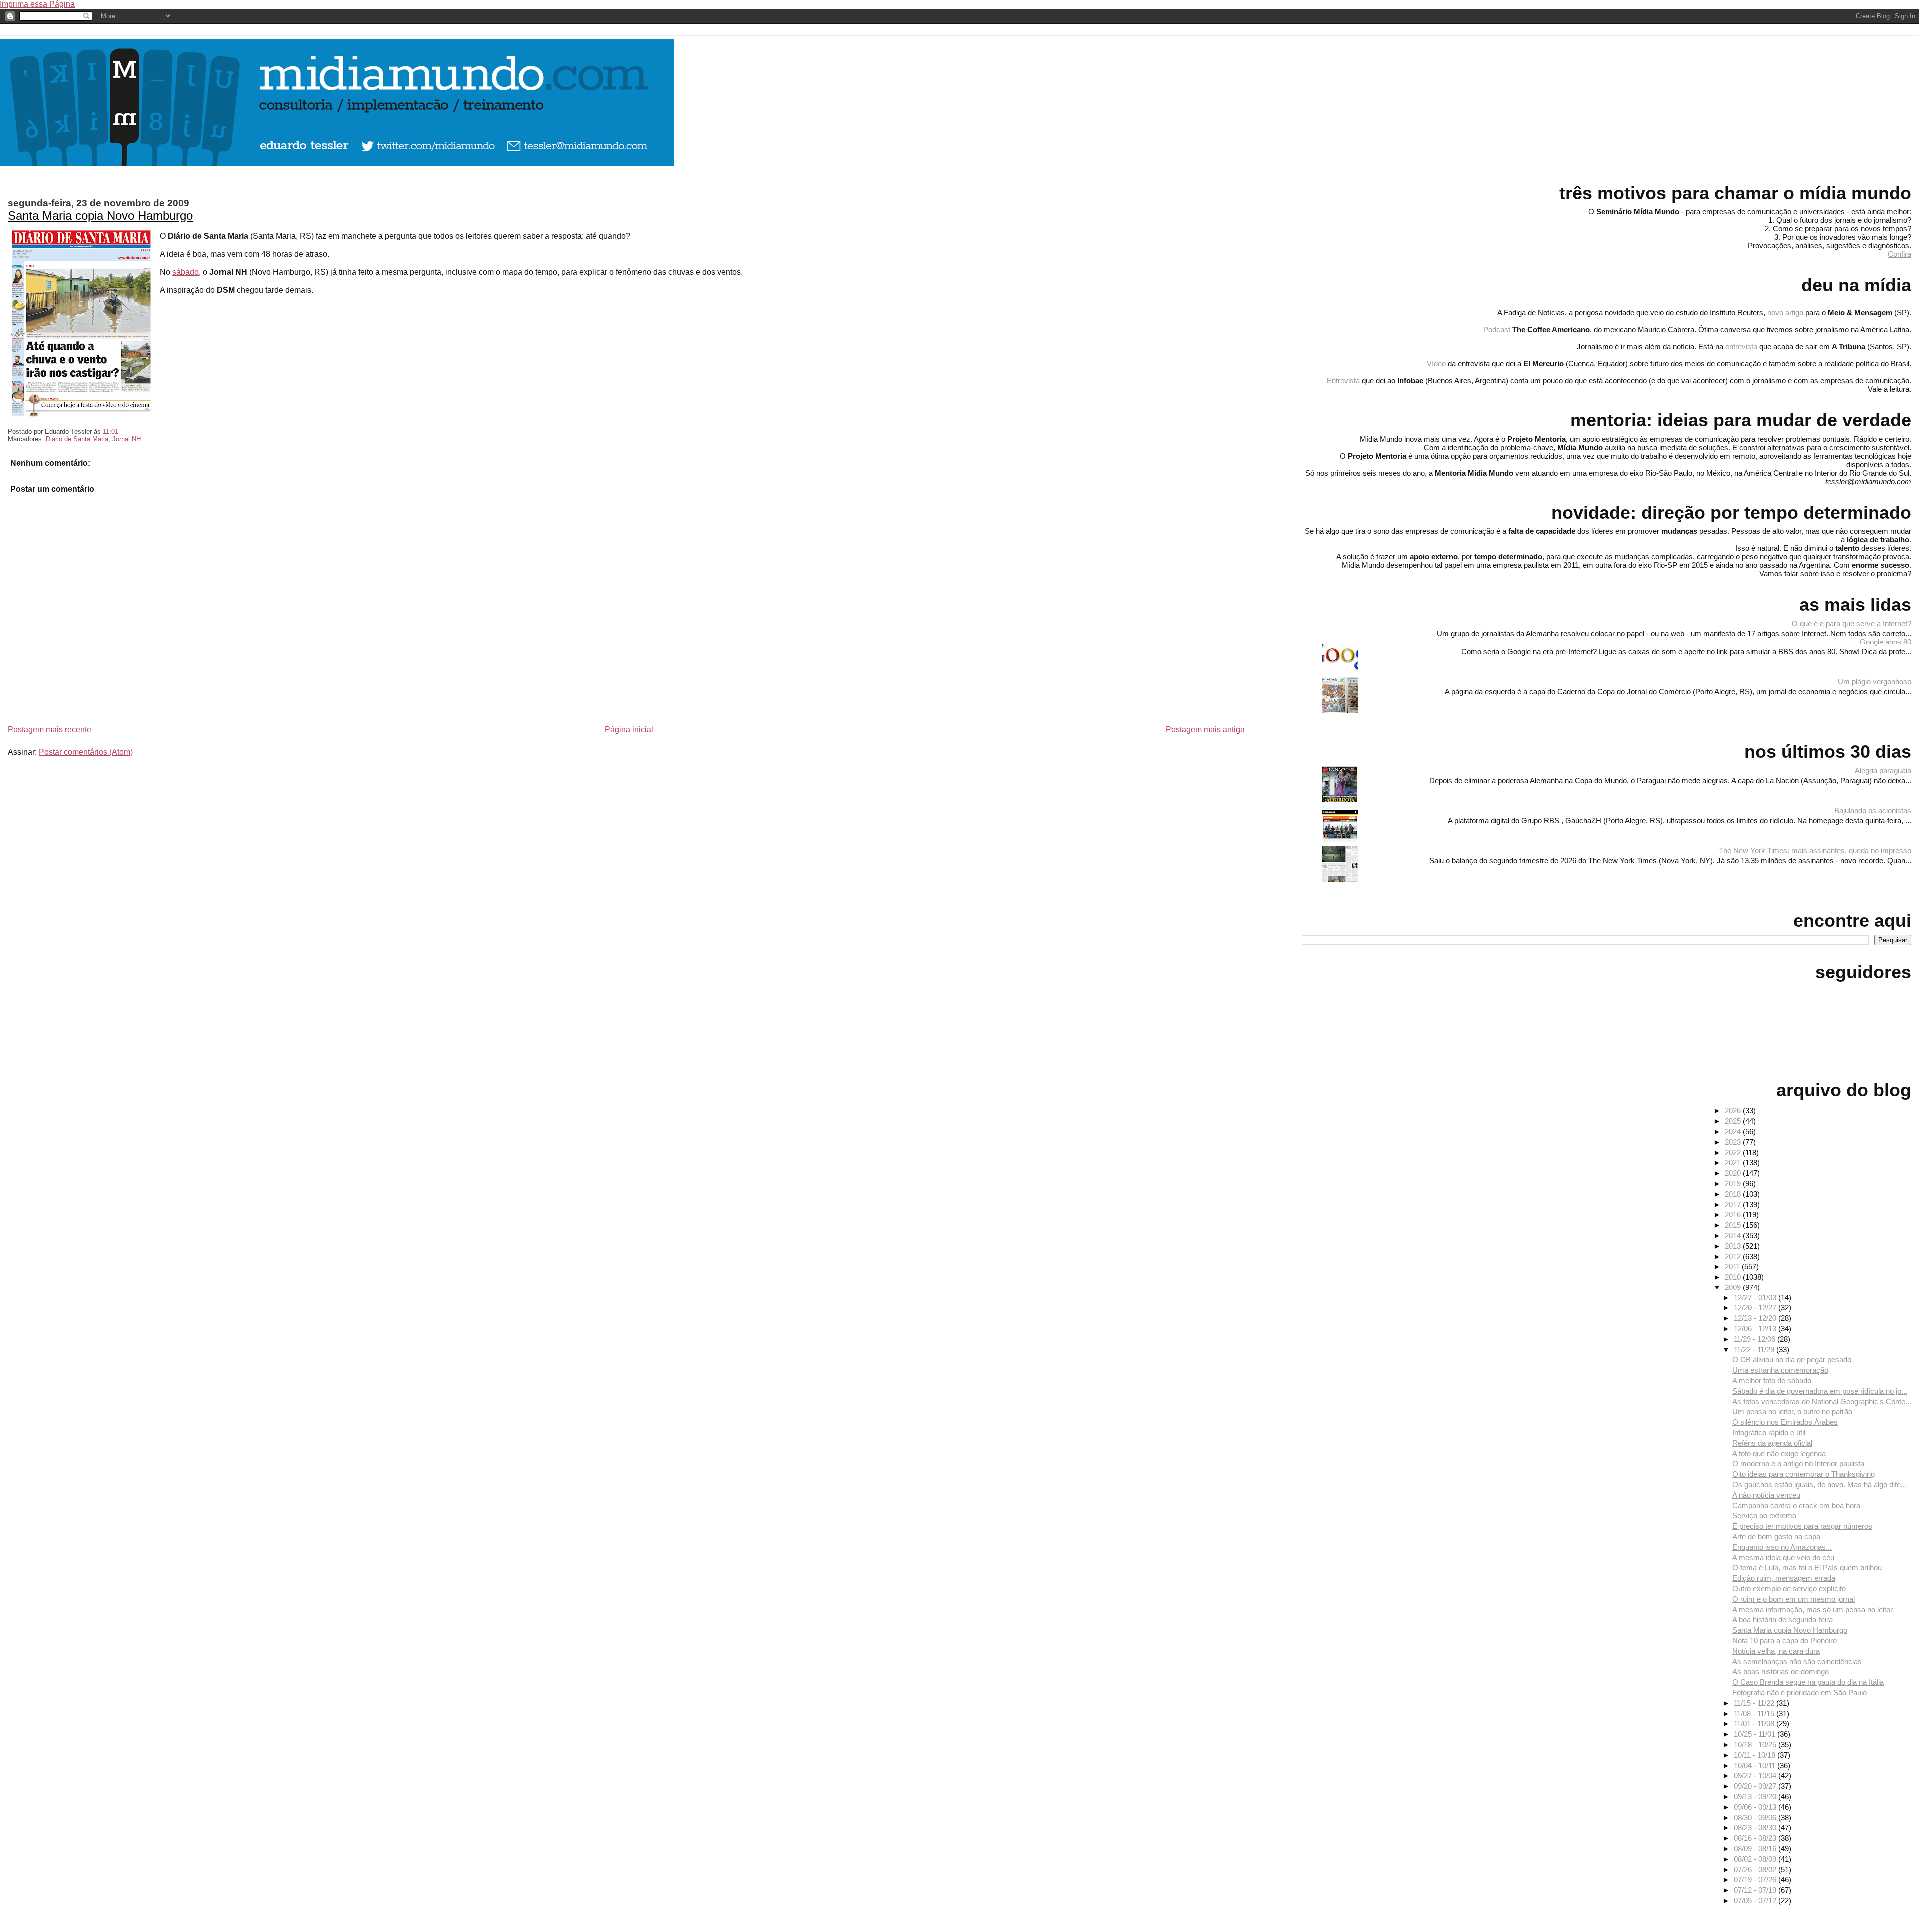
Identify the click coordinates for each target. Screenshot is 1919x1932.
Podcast (1497, 329)
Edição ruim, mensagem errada (1784, 1578)
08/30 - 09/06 (1756, 1817)
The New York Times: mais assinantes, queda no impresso (1815, 851)
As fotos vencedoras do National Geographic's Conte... (1822, 1402)
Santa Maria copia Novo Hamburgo (100, 216)
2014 (1734, 1235)
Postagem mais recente (50, 730)
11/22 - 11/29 (1755, 1350)
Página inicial (629, 730)
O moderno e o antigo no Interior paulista (1798, 1464)
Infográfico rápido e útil (1769, 1433)
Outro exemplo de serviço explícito (1789, 1589)
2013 (1734, 1246)
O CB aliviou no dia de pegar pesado (1792, 1360)
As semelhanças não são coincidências (1797, 1661)
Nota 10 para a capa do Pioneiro (1784, 1640)
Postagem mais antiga (1205, 730)
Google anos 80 (1885, 642)
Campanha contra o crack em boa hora (1796, 1506)
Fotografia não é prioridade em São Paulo (1799, 1692)
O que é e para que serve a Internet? (1851, 623)
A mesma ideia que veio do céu (1783, 1558)
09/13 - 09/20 (1756, 1796)
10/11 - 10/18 (1755, 1755)
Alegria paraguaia (1883, 771)
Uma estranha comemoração (1780, 1370)
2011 (1733, 1266)
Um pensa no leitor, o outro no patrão (1792, 1412)
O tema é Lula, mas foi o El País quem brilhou (1807, 1568)
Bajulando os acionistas (1873, 811)
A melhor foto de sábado (1772, 1381)
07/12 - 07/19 (1756, 1890)
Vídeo (1436, 363)
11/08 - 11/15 (1755, 1713)
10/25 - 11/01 (1755, 1734)
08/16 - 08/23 (1756, 1838)
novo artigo (1785, 313)
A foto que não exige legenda (1779, 1454)
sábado (186, 272)
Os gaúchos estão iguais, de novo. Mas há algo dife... (1819, 1485)
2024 (1734, 1131)
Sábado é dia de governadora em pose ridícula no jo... (1820, 1391)
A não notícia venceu (1766, 1495)
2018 (1734, 1194)
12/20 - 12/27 (1756, 1308)
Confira (1899, 254)
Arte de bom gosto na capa (1776, 1537)
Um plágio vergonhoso (1874, 682)
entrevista (1741, 346)
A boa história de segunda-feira (1782, 1619)
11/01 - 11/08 (1755, 1723)
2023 (1734, 1142)
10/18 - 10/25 (1756, 1744)
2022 (1734, 1152)
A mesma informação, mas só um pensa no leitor (1812, 1610)
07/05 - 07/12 (1756, 1900)
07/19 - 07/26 (1756, 1879)
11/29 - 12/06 (1755, 1339)
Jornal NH (127, 439)
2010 (1734, 1277)
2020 (1734, 1173)
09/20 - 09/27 (1756, 1786)
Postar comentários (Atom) (86, 752)
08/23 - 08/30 (1756, 1827)
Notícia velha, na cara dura (1776, 1651)
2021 (1734, 1162)
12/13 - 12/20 (1756, 1318)
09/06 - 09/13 (1756, 1807)
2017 (1734, 1204)
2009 (1734, 1287)
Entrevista (1343, 380)
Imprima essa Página (37, 4)
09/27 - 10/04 (1756, 1775)
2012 (1734, 1256)
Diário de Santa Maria (77, 439)
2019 (1734, 1183)
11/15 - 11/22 (1755, 1703)
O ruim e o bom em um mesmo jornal (1793, 1599)
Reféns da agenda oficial (1772, 1443)
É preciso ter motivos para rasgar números (1802, 1526)
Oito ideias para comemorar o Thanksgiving (1803, 1474)
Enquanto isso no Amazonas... (1782, 1547)
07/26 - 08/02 (1756, 1869)
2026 (1734, 1110)
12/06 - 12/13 (1756, 1329)
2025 (1734, 1121)
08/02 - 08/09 (1756, 1859)
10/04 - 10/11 (1755, 1765)
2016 (1734, 1214)
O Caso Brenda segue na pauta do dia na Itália (1808, 1682)
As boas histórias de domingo (1780, 1671)
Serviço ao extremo (1764, 1516)
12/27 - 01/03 (1756, 1298)
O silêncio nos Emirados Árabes (1785, 1422)
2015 (1734, 1225)
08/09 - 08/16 (1756, 1848)
